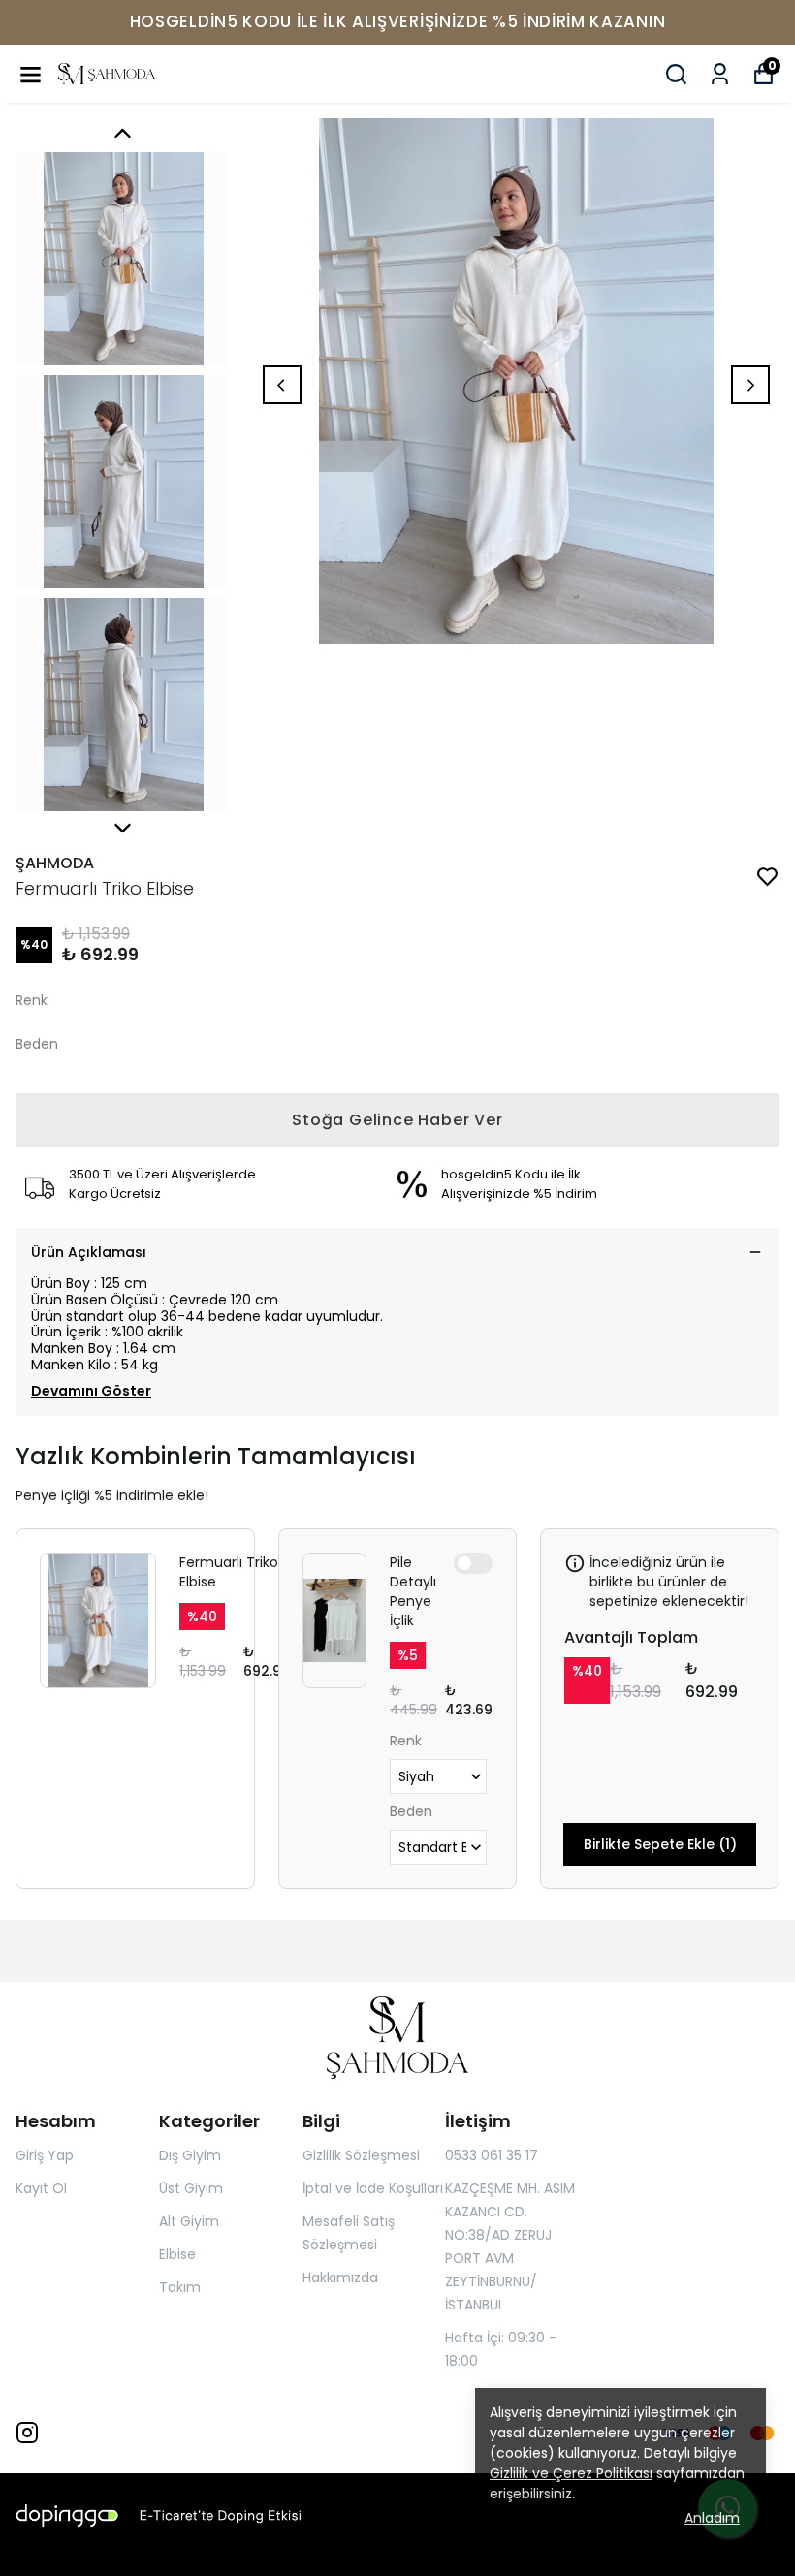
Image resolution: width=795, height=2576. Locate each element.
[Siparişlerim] (720, 74)
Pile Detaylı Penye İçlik (413, 1591)
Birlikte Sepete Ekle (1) (660, 1844)
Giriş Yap (45, 2155)
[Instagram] (27, 2433)
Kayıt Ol (41, 2188)
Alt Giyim (189, 2221)
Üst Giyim (191, 2188)
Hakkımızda (340, 2278)
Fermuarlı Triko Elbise (229, 1572)
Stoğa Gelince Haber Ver (397, 1120)
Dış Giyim (190, 2155)
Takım (180, 2287)
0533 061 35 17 (492, 2155)
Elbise (177, 2254)
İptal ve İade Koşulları (373, 2188)
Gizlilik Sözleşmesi (361, 2155)
